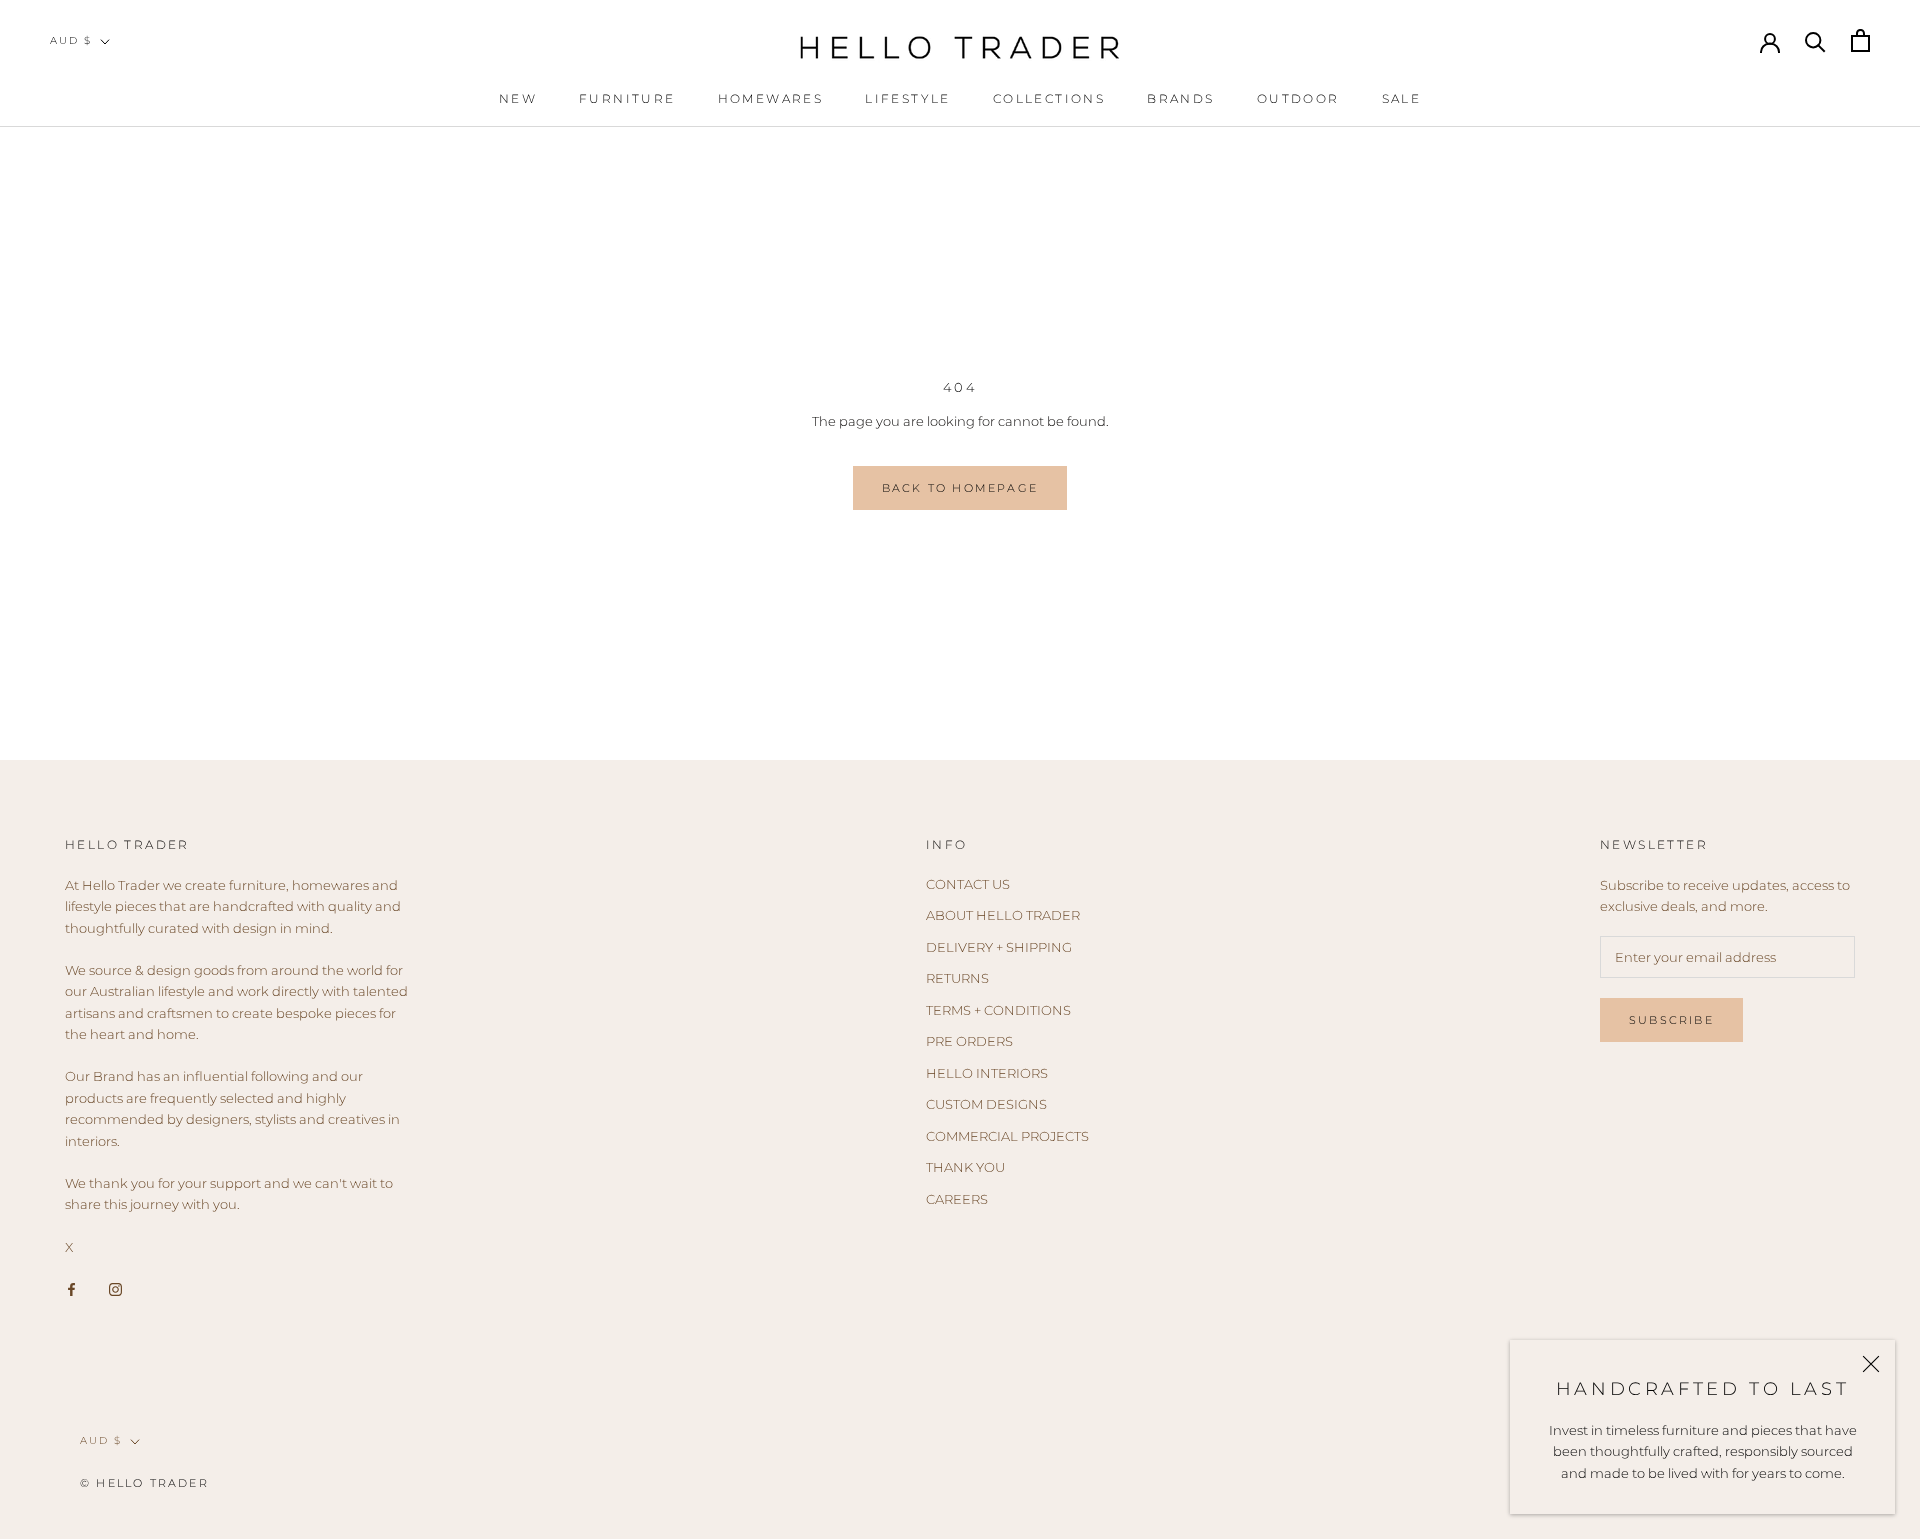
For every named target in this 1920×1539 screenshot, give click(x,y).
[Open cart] (1860, 40)
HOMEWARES (771, 98)
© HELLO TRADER (144, 1483)
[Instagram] (115, 1288)
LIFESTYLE (908, 98)
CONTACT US (968, 884)
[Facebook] (71, 1288)
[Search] (1815, 40)
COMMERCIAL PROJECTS (1007, 1136)
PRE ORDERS (969, 1041)
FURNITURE (627, 98)
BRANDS (1180, 98)
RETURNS (957, 978)
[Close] (1871, 1364)
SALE (1402, 98)
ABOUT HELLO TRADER (1003, 915)
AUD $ (71, 40)
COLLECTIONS (1049, 98)
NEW (518, 98)
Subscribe (1671, 1020)
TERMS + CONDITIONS (998, 1010)
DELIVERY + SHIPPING (999, 947)
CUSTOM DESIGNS (986, 1104)
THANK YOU (965, 1167)
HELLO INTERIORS (987, 1073)
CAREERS (957, 1199)
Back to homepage (960, 488)
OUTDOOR (1298, 98)
